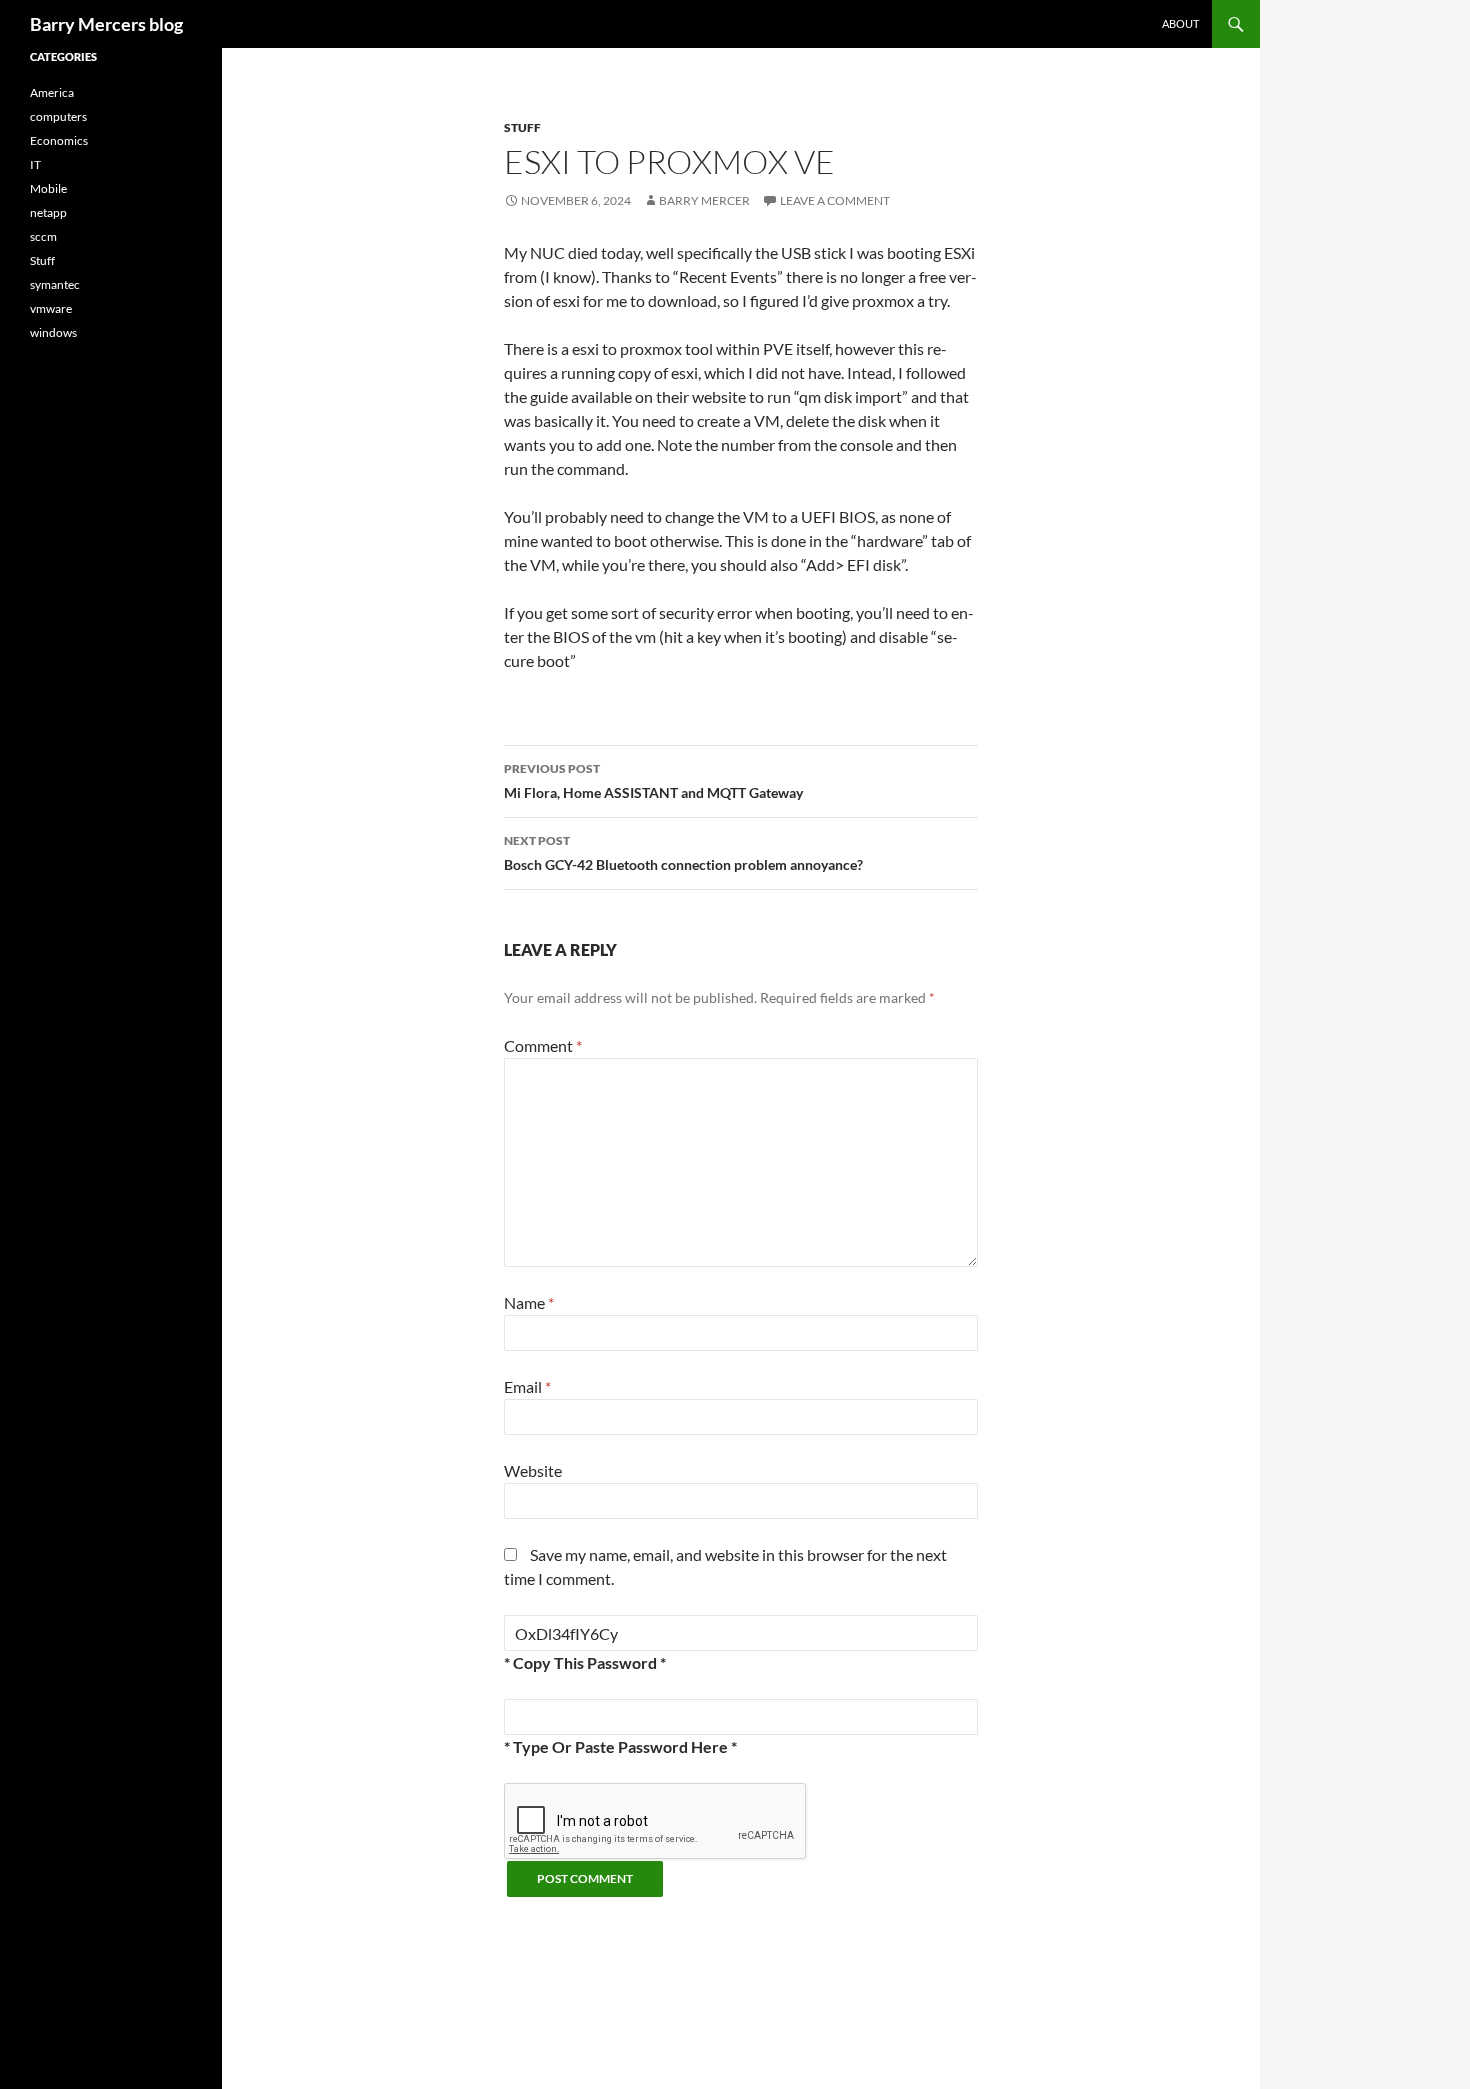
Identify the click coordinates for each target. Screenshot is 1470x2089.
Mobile (48, 188)
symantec (55, 284)
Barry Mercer (704, 200)
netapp (48, 212)
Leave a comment (835, 200)
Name (529, 1302)
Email (527, 1386)
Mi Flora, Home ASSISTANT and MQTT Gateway (653, 781)
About (1180, 23)
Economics (59, 140)
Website (533, 1470)
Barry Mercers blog (106, 24)
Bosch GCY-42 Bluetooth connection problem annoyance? (683, 853)
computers (58, 116)
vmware (51, 308)
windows (53, 332)
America (52, 92)
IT (35, 164)
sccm (43, 236)
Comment (543, 1045)
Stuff (522, 127)
